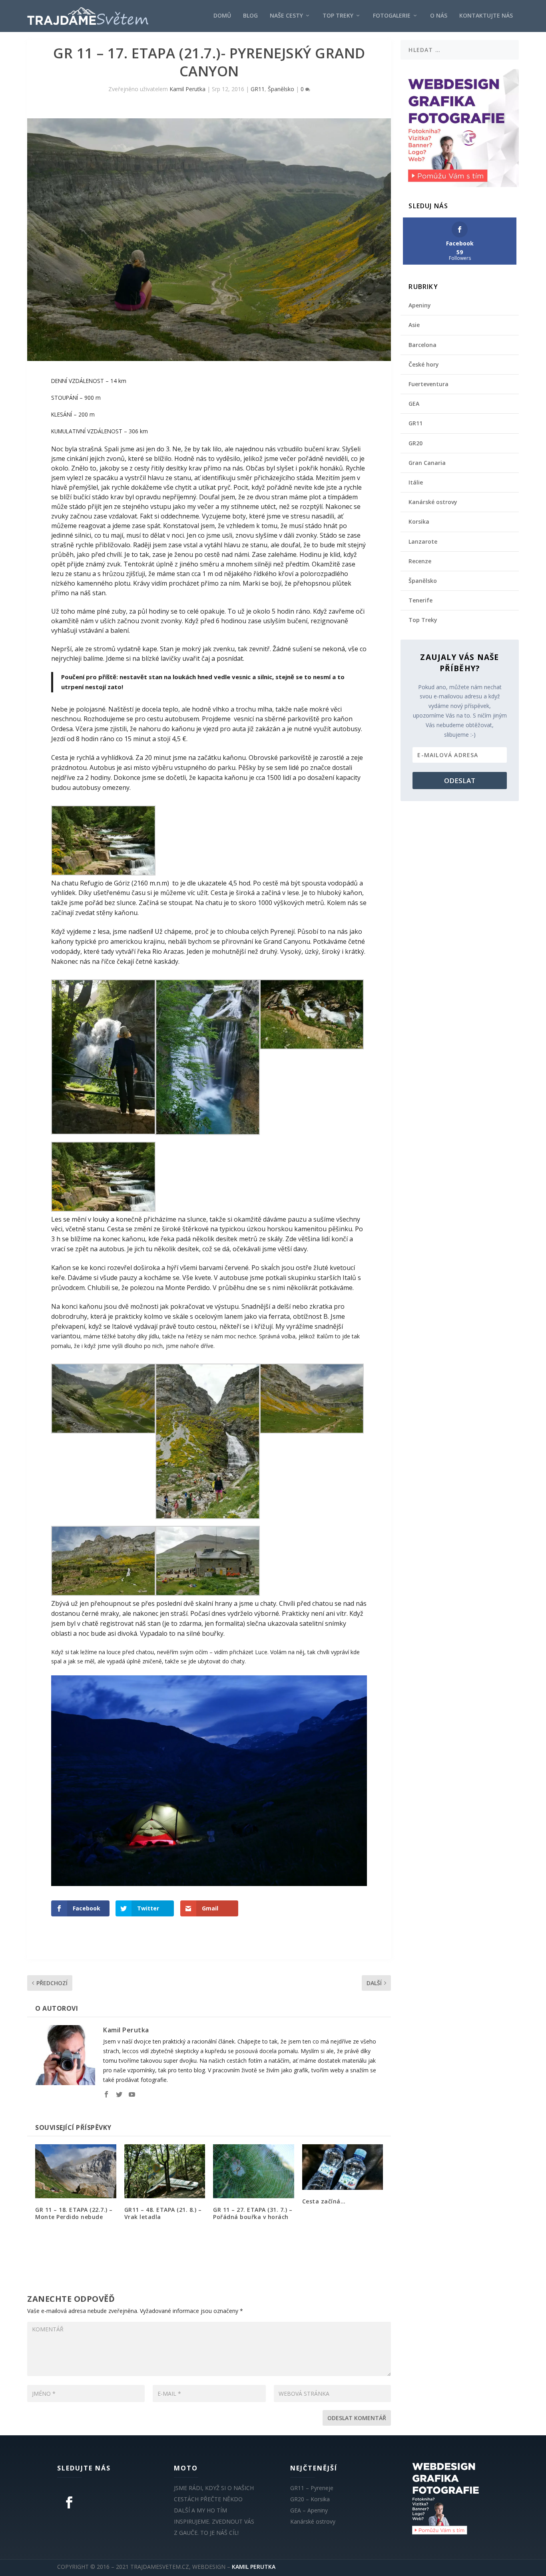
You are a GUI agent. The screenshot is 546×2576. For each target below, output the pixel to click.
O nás (439, 16)
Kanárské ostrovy (433, 502)
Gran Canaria (427, 463)
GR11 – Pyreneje (312, 2488)
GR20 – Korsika (310, 2499)
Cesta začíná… (324, 2201)
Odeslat (460, 781)
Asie (414, 325)
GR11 (258, 89)
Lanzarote (423, 541)
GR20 (415, 443)
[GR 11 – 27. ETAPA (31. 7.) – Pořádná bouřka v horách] (254, 2171)
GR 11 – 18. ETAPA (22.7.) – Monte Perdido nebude (74, 2213)
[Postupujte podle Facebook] (69, 2502)
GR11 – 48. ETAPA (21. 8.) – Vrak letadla (163, 2213)
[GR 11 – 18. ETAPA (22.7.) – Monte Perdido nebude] (76, 2171)
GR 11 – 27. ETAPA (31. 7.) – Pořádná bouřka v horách (253, 2213)
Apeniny (420, 305)
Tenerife (420, 600)
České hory (424, 364)
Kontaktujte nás (486, 16)
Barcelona (422, 345)
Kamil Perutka (187, 89)
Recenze (420, 561)
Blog (250, 16)
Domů (222, 16)
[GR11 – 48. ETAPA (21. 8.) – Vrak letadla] (165, 2171)
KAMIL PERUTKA (254, 2567)
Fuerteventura (428, 384)
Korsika (419, 521)
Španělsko (281, 89)
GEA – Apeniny (309, 2510)
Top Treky (338, 16)
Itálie (416, 482)
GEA (414, 404)
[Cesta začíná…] (343, 2167)
